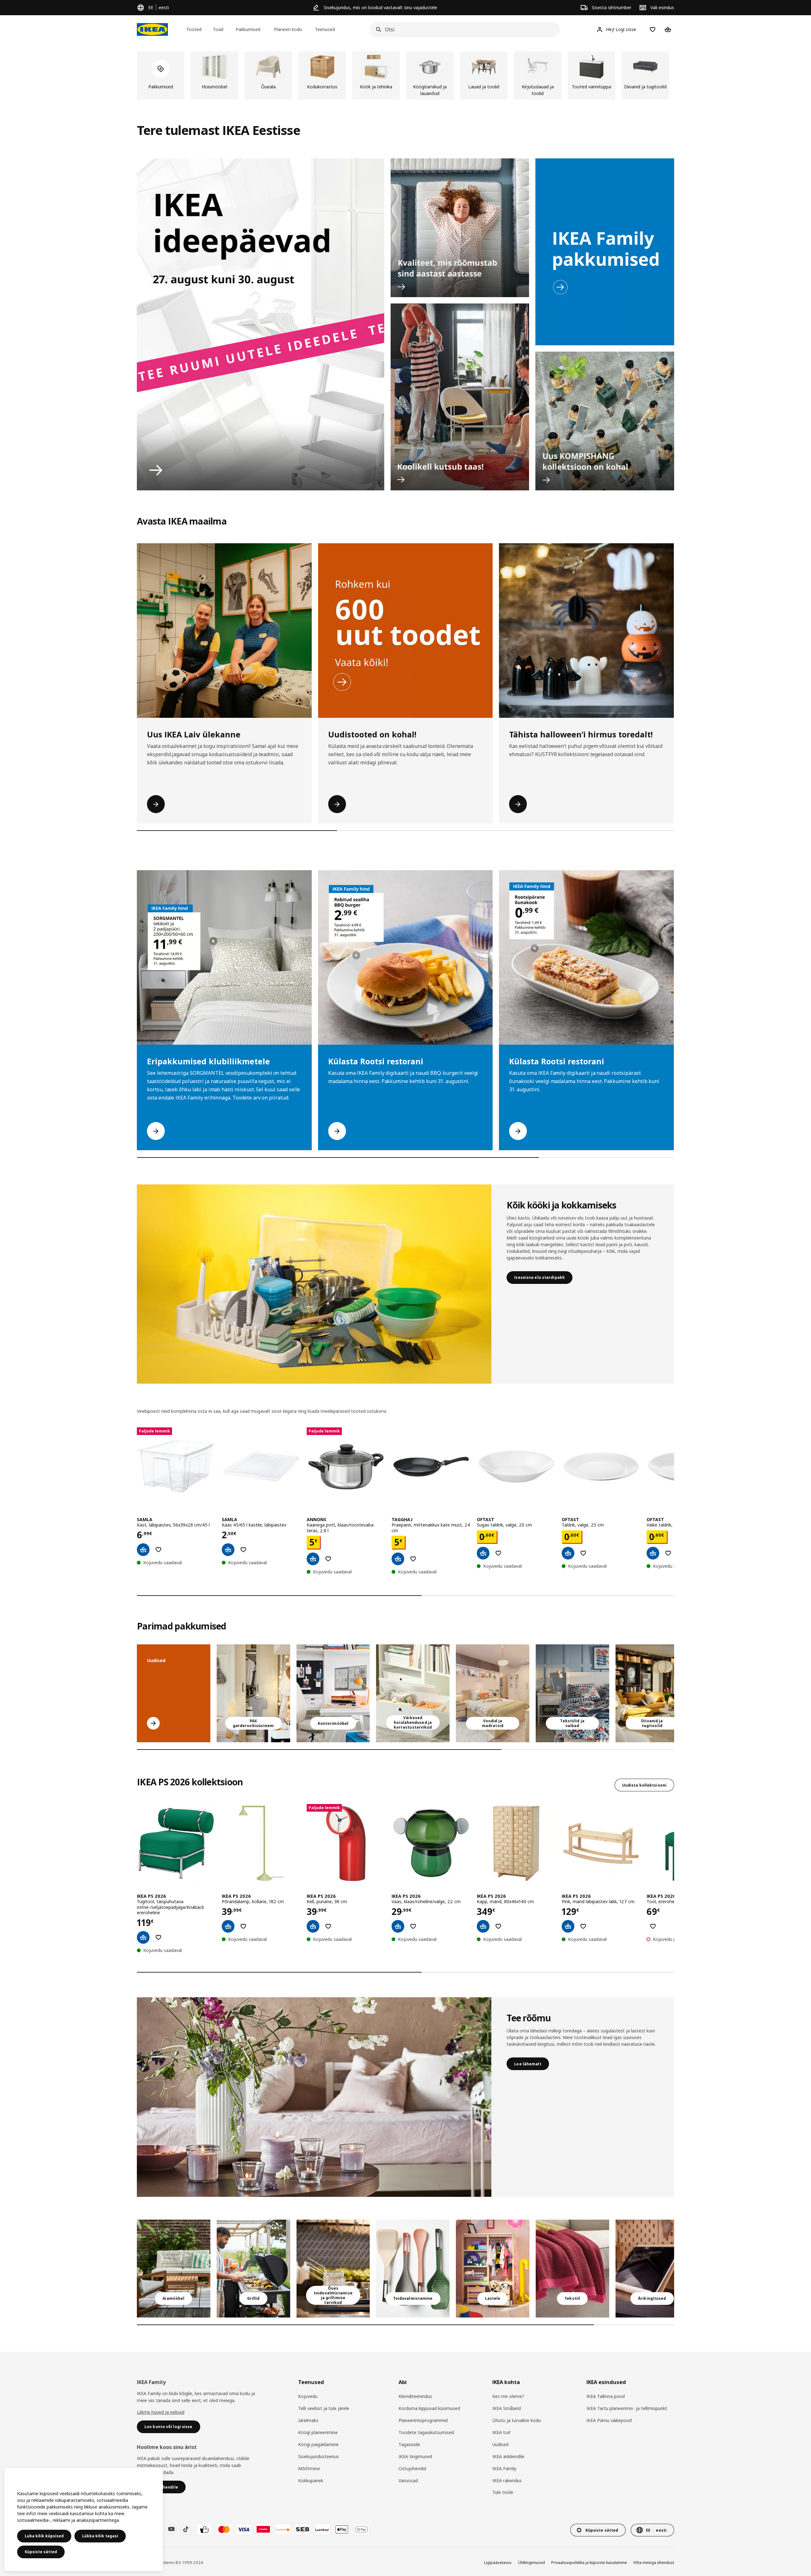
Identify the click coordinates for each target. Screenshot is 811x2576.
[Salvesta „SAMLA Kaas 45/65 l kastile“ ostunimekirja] (243, 1550)
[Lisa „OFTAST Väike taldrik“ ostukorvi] (653, 1553)
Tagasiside (409, 2444)
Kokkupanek (311, 2480)
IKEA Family (504, 2468)
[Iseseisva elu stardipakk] (314, 1284)
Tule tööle (503, 2492)
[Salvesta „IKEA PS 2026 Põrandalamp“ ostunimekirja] (243, 1926)
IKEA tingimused (415, 2456)
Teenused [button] (325, 29)
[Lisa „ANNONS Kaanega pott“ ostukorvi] (313, 1559)
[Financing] (204, 2529)
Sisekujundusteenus (319, 2456)
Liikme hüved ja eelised (161, 2412)
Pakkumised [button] (248, 29)
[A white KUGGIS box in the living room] (413, 1693)
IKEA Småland (507, 2408)
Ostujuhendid (412, 2468)
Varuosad (408, 2480)
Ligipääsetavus (498, 2563)
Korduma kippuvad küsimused (429, 2408)
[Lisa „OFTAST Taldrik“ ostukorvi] (568, 1553)
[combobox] (463, 29)
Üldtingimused (531, 2563)
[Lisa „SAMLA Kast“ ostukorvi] (143, 1550)
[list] (405, 75)
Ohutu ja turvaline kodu (517, 2420)
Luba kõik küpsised (44, 2536)
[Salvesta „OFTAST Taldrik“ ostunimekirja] (583, 1553)
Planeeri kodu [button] (288, 29)
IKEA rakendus (507, 2480)
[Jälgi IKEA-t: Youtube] (171, 2529)
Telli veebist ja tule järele (324, 2408)
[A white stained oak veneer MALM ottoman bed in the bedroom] (493, 1693)
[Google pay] (361, 2529)
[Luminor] (322, 2529)
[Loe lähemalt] (314, 2097)
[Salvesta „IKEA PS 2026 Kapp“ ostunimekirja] (498, 1926)
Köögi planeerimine (318, 2432)
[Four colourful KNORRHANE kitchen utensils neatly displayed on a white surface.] (413, 2269)
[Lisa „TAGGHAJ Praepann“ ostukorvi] (398, 1559)
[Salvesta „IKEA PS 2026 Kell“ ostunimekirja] (328, 1926)
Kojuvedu (308, 2396)
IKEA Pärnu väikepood (609, 2420)
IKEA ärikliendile (508, 2456)
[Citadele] (263, 2529)
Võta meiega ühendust (654, 2563)
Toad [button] (218, 29)
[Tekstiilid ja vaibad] (572, 2269)
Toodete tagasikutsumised (426, 2432)
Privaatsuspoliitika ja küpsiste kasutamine (589, 2563)
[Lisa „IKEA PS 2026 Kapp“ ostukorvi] (483, 1926)
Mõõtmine (309, 2468)
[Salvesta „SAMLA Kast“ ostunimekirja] (158, 1550)
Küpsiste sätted (41, 2552)
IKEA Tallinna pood (606, 2396)
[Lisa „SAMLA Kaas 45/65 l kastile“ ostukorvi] (228, 1550)
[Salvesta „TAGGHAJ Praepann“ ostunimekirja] (413, 1559)
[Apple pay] (342, 2529)
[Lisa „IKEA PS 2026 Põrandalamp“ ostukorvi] (228, 1926)
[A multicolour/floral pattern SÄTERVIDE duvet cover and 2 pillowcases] (572, 1693)
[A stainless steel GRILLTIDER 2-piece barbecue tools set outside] (253, 2269)
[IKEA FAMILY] (605, 252)
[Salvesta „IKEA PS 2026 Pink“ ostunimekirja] (583, 1926)
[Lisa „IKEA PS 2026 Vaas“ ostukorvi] (398, 1926)
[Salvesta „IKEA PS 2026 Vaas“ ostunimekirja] (413, 1926)
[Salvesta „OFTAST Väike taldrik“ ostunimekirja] (668, 1553)
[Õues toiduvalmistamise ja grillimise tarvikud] (333, 2269)
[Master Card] (224, 2529)
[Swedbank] (283, 2529)
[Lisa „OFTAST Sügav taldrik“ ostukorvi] (483, 1553)
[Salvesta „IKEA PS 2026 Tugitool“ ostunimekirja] (158, 1937)
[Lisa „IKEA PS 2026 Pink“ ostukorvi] (568, 1926)
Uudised (500, 2444)
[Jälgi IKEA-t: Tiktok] (186, 2529)
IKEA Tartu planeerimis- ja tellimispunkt (627, 2408)
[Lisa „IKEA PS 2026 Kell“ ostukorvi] (313, 1926)
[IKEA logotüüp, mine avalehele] (152, 29)
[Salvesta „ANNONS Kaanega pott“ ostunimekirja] (328, 1559)
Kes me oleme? (508, 2396)
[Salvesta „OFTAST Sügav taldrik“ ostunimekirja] (498, 1553)
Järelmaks (308, 2420)
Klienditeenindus (415, 2396)
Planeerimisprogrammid (423, 2420)
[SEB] (303, 2529)
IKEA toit (501, 2432)
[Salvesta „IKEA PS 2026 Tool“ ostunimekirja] (653, 1926)
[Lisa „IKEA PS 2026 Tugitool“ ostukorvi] (143, 1937)
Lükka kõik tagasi (100, 2536)
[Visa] (244, 2529)
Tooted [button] (194, 29)
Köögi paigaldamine (318, 2444)
